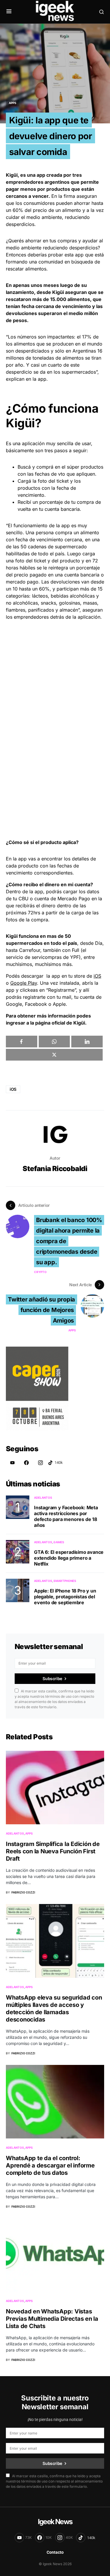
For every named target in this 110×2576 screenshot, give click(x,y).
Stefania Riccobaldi (55, 1169)
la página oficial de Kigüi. (58, 1023)
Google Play (24, 983)
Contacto (55, 2552)
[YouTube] (12, 1463)
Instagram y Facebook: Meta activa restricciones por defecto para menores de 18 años (66, 1516)
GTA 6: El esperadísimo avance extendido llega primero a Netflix (69, 1558)
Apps (13, 103)
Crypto (40, 1272)
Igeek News (55, 2522)
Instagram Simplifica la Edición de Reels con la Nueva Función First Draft (53, 1851)
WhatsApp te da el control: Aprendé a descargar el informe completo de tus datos (50, 2165)
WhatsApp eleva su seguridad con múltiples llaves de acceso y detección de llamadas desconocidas (54, 2008)
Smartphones (65, 1581)
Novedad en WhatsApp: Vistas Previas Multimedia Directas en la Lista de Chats (52, 2319)
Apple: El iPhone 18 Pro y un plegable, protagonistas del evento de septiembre (65, 1597)
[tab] (55, 884)
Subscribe (52, 1679)
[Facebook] (26, 1463)
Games (59, 1542)
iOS (97, 976)
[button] (9, 12)
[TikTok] (55, 1463)
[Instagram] (40, 1463)
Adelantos (43, 1498)
